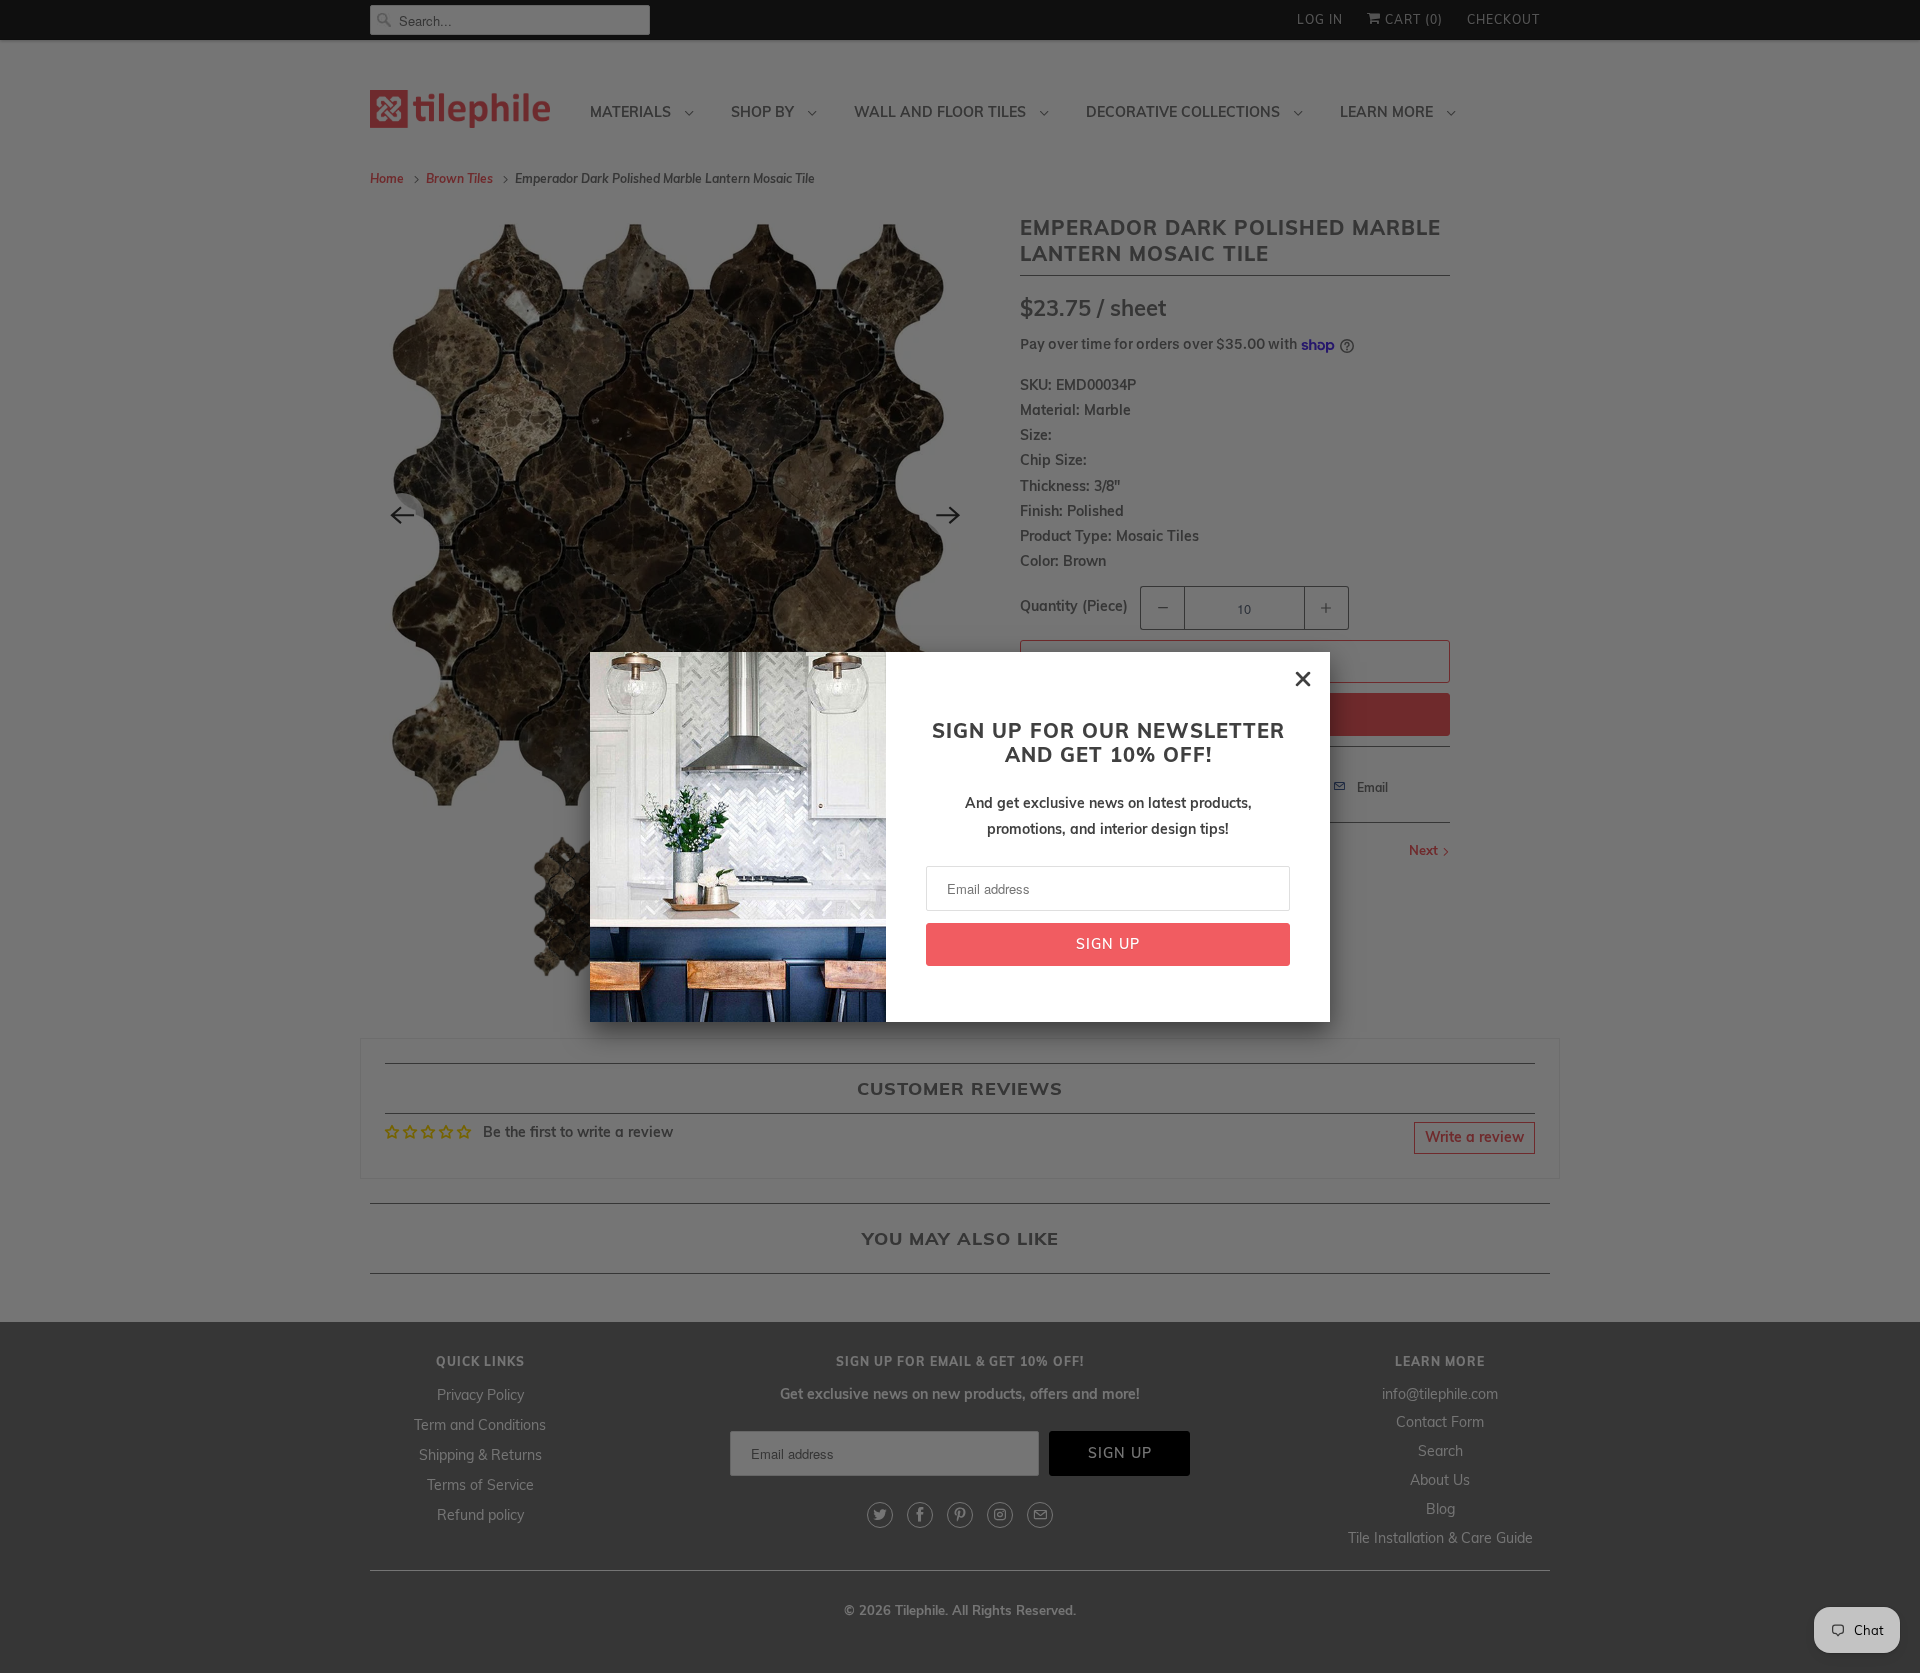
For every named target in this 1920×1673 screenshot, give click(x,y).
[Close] (1303, 679)
